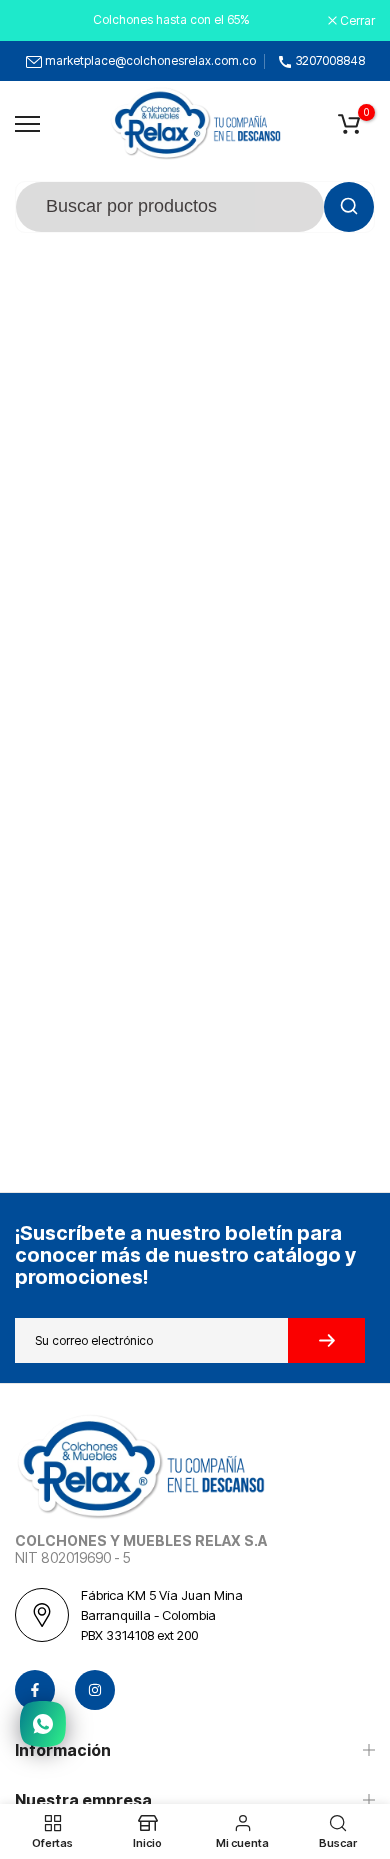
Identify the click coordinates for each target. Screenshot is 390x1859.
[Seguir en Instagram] (95, 1690)
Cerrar (356, 21)
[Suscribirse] (326, 1340)
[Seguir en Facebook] (35, 1690)
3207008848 (330, 60)
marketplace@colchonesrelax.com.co (150, 60)
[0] (349, 124)
